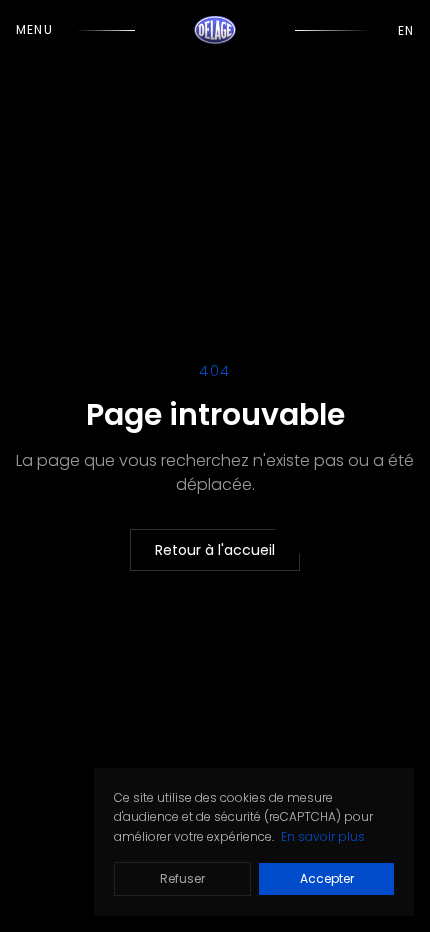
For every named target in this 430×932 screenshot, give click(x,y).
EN (406, 30)
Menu (34, 30)
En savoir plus (323, 836)
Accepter (327, 878)
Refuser (182, 878)
